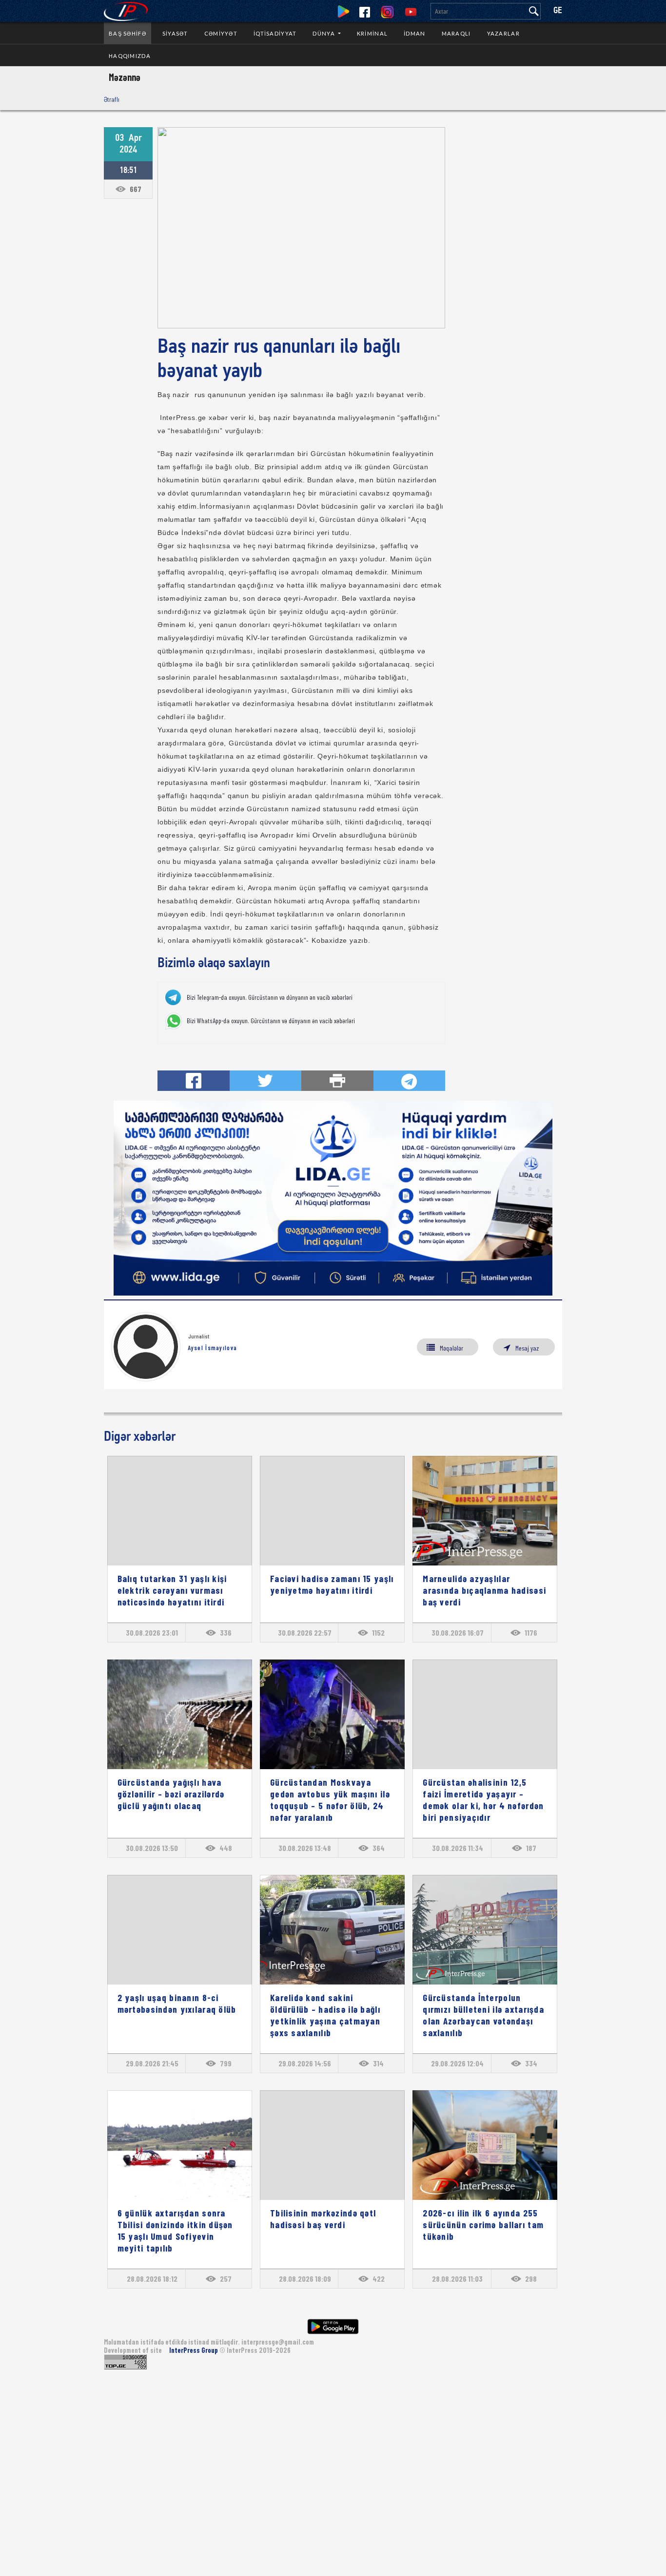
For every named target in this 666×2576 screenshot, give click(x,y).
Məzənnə (125, 77)
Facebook (365, 12)
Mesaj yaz (527, 1348)
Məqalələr (451, 1348)
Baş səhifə (127, 33)
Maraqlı (456, 33)
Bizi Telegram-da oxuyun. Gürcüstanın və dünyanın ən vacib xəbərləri (270, 997)
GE (558, 11)
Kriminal (372, 33)
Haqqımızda (130, 56)
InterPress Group (194, 2350)
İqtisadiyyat (275, 33)
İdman (414, 33)
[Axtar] (534, 11)
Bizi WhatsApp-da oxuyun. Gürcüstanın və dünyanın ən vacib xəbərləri (271, 1021)
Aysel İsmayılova (212, 1348)
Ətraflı (112, 99)
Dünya (324, 33)
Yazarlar (503, 33)
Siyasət (175, 33)
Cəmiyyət (221, 33)
